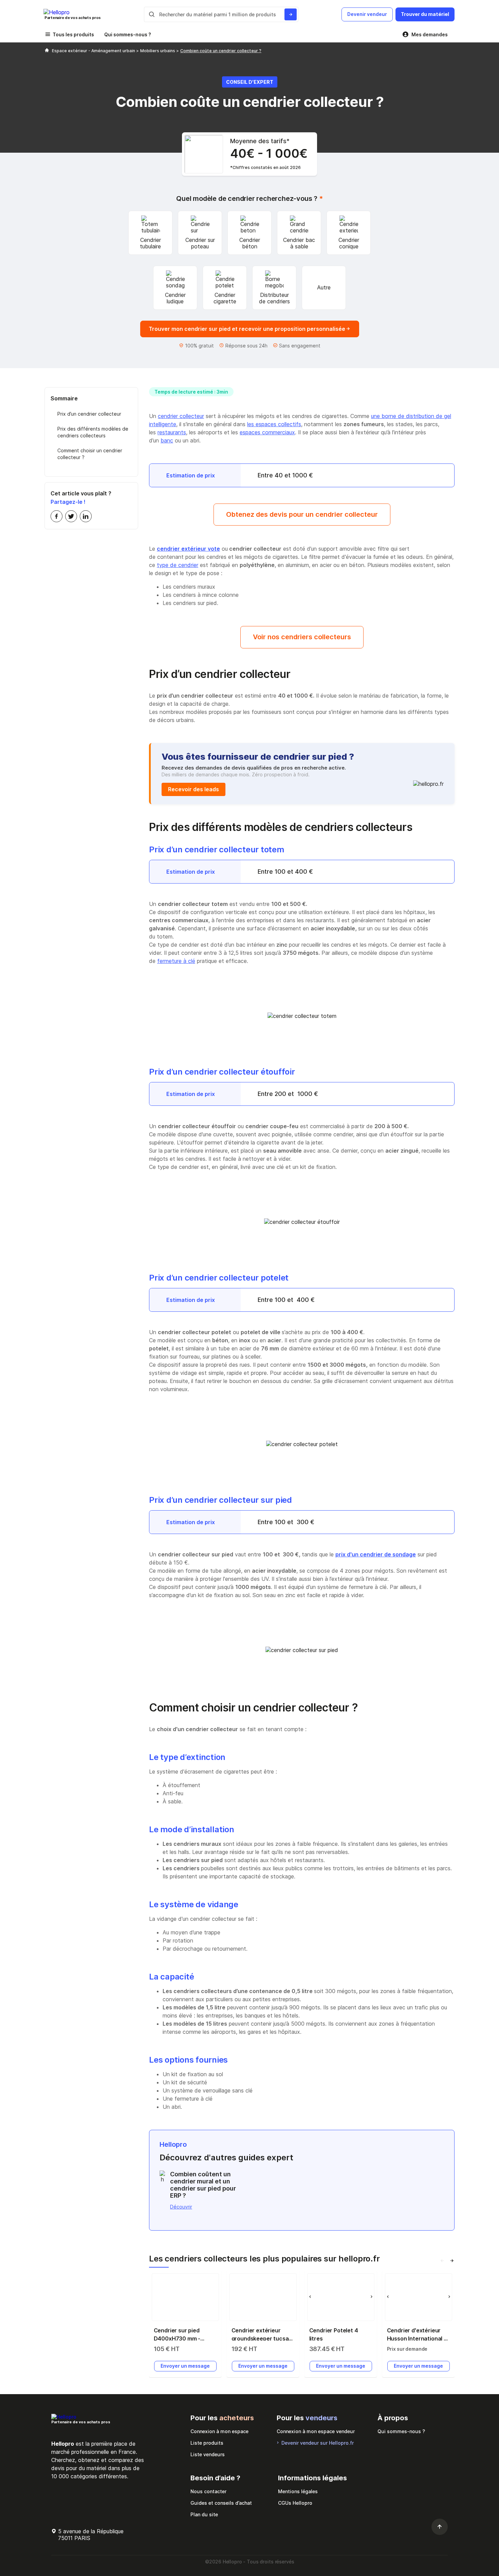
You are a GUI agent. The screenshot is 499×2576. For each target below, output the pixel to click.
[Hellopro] (47, 51)
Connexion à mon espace (219, 2431)
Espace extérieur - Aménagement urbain (94, 51)
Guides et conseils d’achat (221, 2503)
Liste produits (207, 2443)
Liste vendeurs (208, 2454)
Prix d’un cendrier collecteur (89, 414)
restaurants (172, 432)
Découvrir (181, 2207)
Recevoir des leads (193, 789)
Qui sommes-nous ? (128, 34)
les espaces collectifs (274, 424)
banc (167, 440)
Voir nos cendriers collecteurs (302, 637)
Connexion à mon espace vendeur (316, 2431)
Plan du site (204, 2514)
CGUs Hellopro (295, 2503)
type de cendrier (178, 565)
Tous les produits (73, 34)
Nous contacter (208, 2491)
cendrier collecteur (181, 416)
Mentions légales (298, 2491)
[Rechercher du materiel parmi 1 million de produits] (291, 14)
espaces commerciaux (267, 432)
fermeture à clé (176, 961)
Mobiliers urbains (158, 51)
